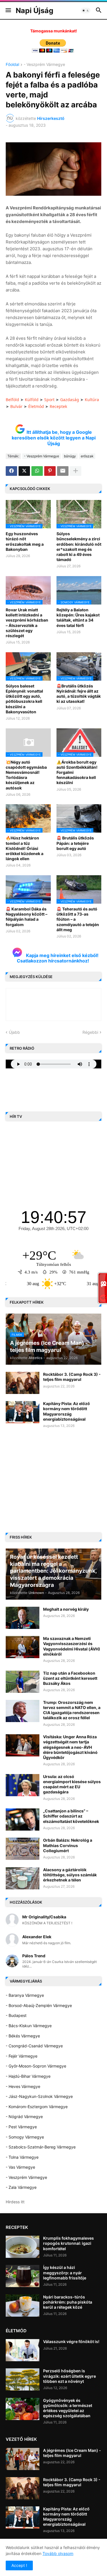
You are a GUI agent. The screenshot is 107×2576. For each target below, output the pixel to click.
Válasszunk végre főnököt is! (71, 2341)
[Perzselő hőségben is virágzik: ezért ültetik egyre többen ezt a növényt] (23, 2379)
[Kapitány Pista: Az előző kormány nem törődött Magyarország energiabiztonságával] (23, 1412)
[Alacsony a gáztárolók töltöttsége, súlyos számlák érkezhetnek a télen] (23, 1878)
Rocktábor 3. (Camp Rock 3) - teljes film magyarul (72, 1377)
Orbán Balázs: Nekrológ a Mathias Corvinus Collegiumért (68, 1845)
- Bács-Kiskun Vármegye (29, 2026)
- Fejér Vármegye (22, 2056)
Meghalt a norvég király (66, 1609)
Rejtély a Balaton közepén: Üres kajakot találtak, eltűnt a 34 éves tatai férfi (78, 618)
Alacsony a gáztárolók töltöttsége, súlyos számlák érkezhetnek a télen (70, 1875)
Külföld (32, 400)
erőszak (87, 456)
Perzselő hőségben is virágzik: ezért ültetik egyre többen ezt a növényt (69, 2376)
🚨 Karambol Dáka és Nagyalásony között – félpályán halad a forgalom (27, 917)
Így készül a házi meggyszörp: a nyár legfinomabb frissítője (65, 2272)
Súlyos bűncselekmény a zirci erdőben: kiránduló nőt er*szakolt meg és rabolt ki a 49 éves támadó (79, 547)
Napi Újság (35, 11)
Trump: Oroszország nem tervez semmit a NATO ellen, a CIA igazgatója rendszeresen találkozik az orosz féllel (72, 1710)
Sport (49, 400)
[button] (8, 11)
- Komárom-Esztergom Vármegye (37, 2107)
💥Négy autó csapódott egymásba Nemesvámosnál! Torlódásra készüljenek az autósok (26, 775)
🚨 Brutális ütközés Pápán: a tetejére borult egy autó (75, 843)
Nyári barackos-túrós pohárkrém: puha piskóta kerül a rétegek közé (68, 2302)
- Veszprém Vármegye (44, 65)
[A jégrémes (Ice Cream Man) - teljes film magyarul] (23, 2459)
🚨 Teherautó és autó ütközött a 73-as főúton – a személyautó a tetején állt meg (78, 919)
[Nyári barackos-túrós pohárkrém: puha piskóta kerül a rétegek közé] (23, 2306)
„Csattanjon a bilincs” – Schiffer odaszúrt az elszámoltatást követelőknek (71, 1816)
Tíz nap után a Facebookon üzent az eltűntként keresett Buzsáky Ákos (70, 1678)
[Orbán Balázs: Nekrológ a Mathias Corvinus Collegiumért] (23, 1849)
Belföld (12, 400)
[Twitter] (24, 471)
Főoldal (12, 65)
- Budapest (16, 2015)
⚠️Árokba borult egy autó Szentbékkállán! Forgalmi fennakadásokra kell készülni (77, 772)
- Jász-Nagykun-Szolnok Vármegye (39, 2096)
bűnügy (70, 456)
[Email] (63, 471)
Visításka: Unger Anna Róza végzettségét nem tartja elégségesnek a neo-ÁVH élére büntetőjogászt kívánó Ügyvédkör (70, 1747)
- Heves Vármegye (23, 2086)
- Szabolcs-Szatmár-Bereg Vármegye (41, 2147)
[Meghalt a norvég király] (23, 1618)
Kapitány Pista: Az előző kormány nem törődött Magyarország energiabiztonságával (66, 1411)
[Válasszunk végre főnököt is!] (23, 2350)
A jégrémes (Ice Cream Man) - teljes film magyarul (72, 2453)
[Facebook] (11, 471)
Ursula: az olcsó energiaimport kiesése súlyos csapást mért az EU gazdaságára (72, 1784)
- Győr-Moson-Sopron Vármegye (36, 2066)
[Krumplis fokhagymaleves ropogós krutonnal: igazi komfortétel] (23, 2247)
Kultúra (92, 400)
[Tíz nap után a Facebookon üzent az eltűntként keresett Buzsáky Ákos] (23, 1682)
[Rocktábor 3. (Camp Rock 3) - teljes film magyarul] (23, 1383)
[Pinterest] (50, 471)
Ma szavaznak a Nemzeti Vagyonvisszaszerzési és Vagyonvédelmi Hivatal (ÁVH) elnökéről (72, 1646)
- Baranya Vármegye (25, 1995)
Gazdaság (70, 400)
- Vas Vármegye (20, 2167)
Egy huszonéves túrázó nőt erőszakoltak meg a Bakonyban (25, 541)
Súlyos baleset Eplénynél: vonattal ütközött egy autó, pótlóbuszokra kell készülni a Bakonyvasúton (24, 699)
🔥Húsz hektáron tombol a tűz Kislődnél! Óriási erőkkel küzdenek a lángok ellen (25, 848)
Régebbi (90, 1032)
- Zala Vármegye (21, 2187)
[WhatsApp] (37, 471)
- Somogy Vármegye (25, 2137)
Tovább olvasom (58, 2553)
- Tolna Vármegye (22, 2157)
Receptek (58, 406)
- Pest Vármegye (21, 2127)
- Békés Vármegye (23, 2036)
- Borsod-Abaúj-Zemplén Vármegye (39, 2005)
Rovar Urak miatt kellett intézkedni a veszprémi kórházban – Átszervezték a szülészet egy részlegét (27, 623)
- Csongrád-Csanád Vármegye (34, 2046)
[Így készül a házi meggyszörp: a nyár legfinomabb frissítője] (23, 2276)
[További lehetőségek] (76, 471)
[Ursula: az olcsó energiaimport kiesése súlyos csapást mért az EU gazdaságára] (23, 1785)
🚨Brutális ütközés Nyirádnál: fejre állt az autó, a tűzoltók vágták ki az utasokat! (79, 694)
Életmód (36, 406)
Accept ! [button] (19, 2565)
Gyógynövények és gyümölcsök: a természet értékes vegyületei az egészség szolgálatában (68, 2408)
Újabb (14, 1032)
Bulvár (16, 406)
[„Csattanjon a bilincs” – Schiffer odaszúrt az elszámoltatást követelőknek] (23, 1820)
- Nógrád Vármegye (24, 2117)
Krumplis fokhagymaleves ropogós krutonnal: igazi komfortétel (68, 2243)
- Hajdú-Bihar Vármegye (28, 2076)
